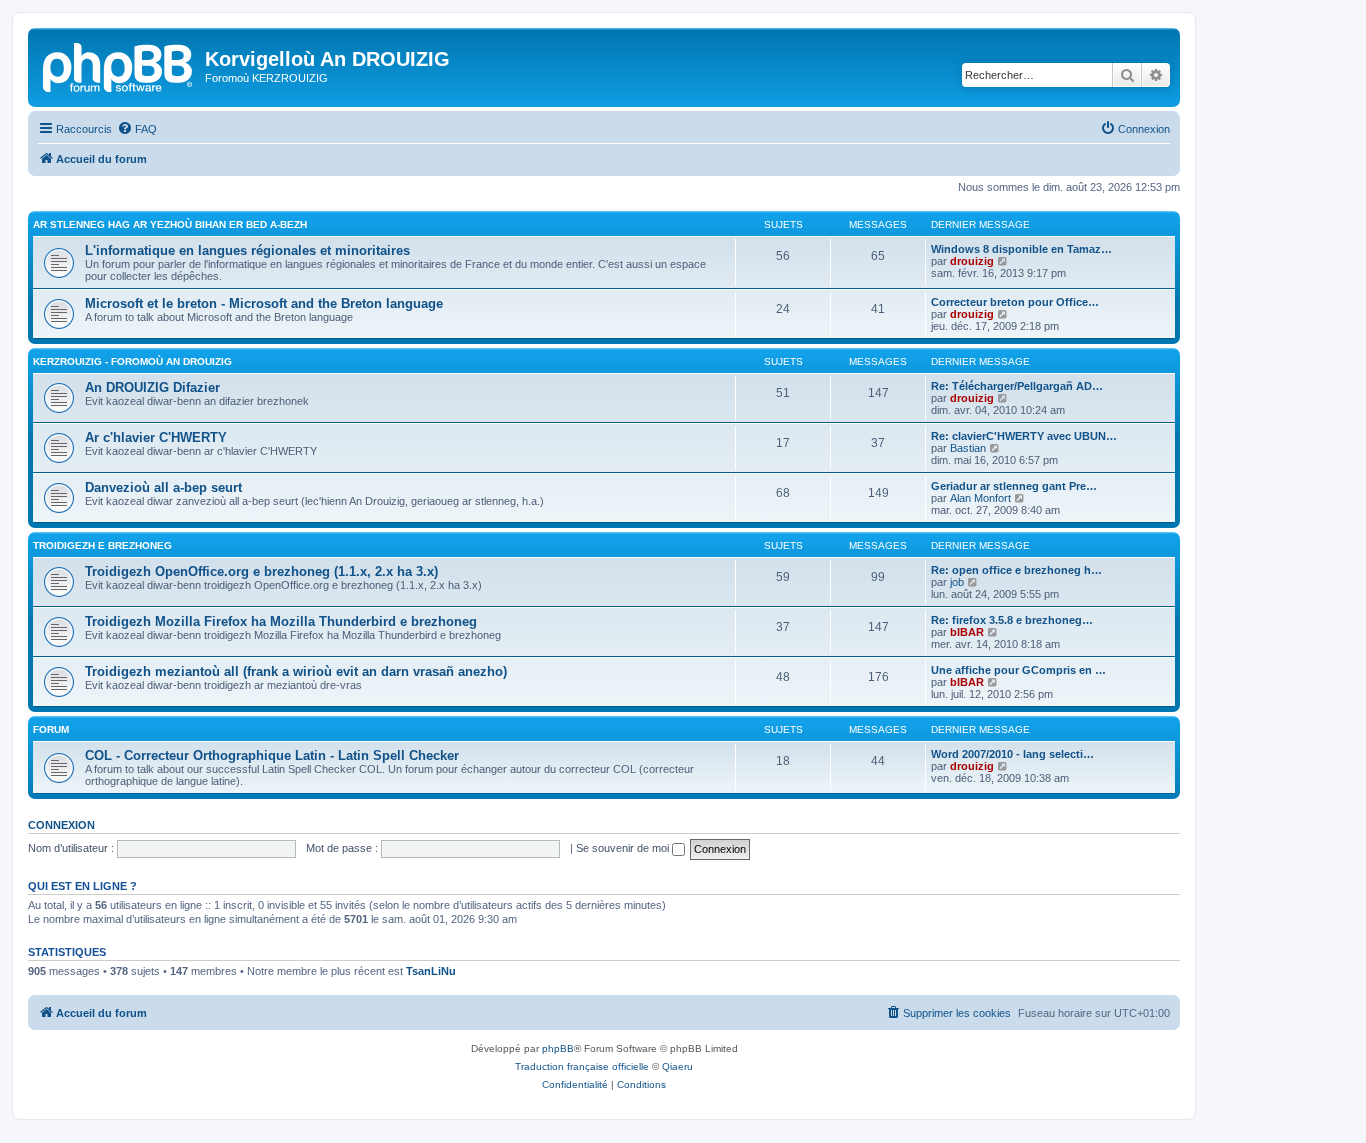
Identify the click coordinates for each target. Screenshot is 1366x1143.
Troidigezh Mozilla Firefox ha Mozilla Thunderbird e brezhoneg (281, 621)
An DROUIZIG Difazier (152, 387)
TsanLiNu (431, 971)
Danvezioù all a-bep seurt (163, 487)
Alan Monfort (980, 498)
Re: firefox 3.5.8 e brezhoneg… (1012, 620)
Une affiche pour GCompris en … (1018, 670)
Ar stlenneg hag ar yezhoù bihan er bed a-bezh (170, 224)
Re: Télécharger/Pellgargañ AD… (1017, 386)
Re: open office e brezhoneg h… (1016, 570)
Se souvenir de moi (624, 848)
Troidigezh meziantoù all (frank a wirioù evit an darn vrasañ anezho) (296, 671)
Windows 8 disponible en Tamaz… (1021, 249)
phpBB (558, 1048)
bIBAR (967, 632)
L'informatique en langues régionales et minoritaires (247, 250)
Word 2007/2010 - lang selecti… (1012, 754)
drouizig (972, 261)
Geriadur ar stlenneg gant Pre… (1014, 486)
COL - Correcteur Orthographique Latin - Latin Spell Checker (272, 755)
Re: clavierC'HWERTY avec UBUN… (1024, 436)
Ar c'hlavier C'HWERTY (156, 437)
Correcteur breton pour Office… (1015, 302)
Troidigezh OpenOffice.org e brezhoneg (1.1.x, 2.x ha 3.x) (261, 571)
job (957, 582)
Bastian (968, 448)
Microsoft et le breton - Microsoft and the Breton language (264, 303)
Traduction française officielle (582, 1066)
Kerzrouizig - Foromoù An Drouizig (132, 361)
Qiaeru (677, 1066)
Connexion (61, 825)
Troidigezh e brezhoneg (102, 545)
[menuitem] (137, 129)
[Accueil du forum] (119, 65)
